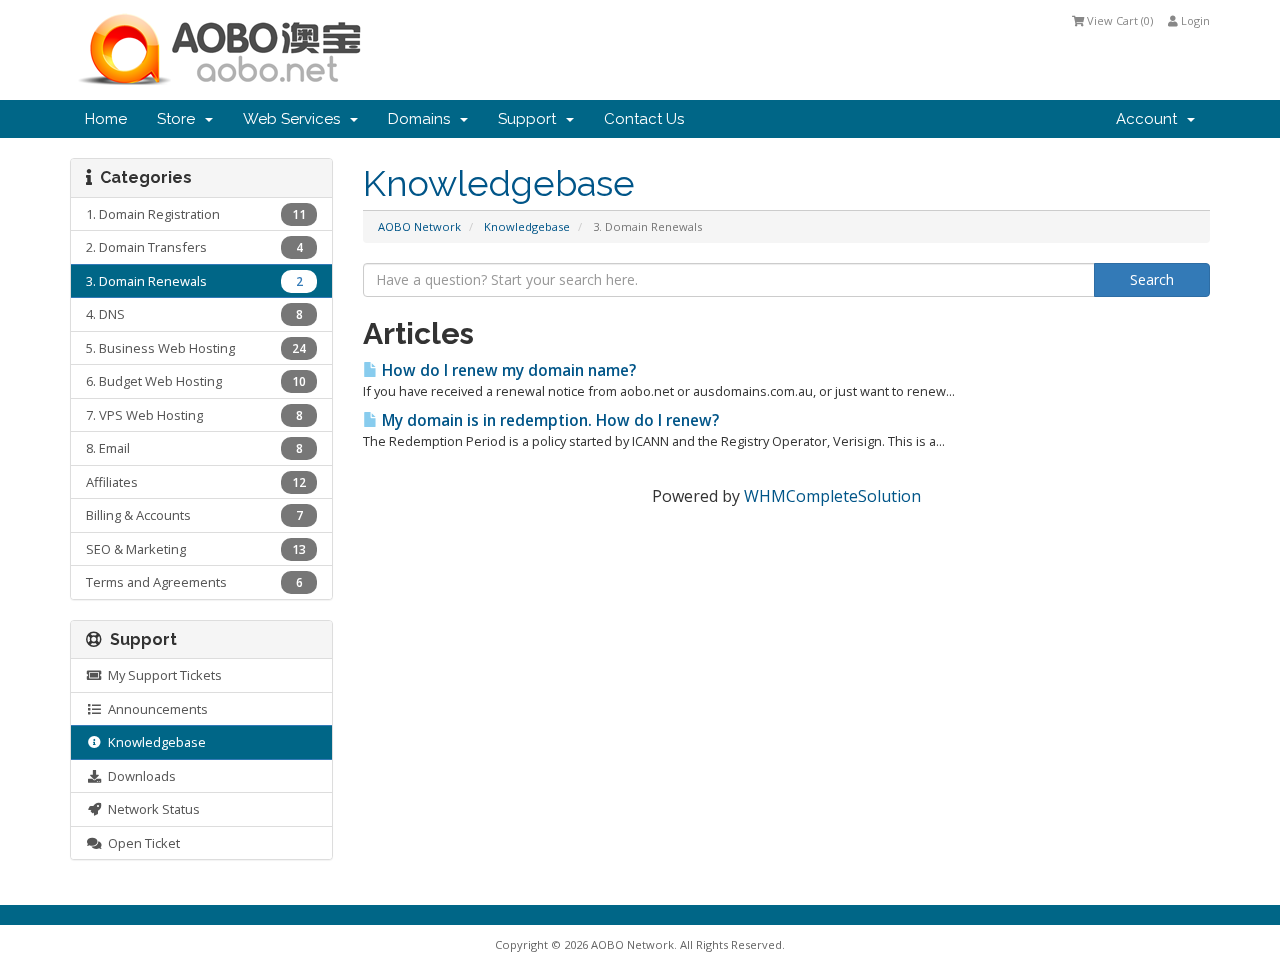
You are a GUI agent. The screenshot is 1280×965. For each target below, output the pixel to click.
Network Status (151, 809)
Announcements (155, 709)
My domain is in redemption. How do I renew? (548, 420)
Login (1194, 20)
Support (531, 119)
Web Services (295, 119)
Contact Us (644, 119)
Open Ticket (141, 843)
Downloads (139, 776)
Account (1150, 119)
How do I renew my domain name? (507, 370)
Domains (423, 119)
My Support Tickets (162, 675)
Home (106, 119)
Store (180, 119)
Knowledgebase (527, 226)
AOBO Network (419, 226)
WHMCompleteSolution (832, 496)
